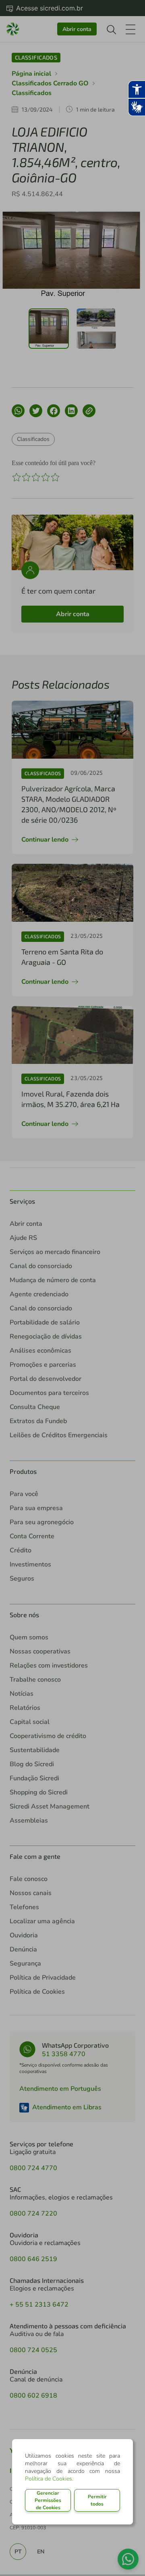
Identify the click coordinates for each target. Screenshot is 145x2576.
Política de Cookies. (49, 2479)
